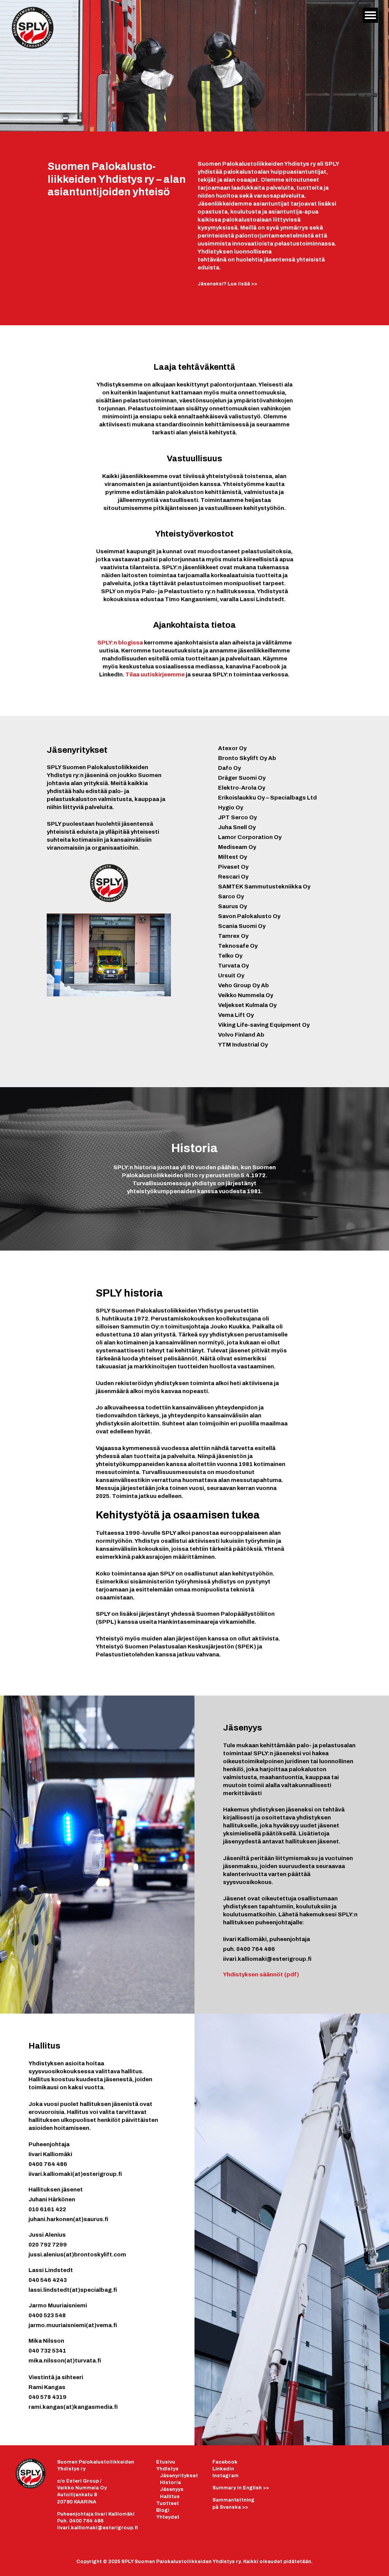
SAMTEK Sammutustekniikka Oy (264, 887)
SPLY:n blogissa (121, 643)
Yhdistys (167, 2469)
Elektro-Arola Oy (242, 788)
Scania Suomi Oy (242, 926)
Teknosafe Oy (238, 946)
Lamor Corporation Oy (250, 837)
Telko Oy (230, 956)
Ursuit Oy (231, 975)
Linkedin (223, 2469)
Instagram (225, 2476)
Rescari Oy (233, 877)
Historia (170, 2483)
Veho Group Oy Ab (244, 985)
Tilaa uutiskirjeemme (155, 674)
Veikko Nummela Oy (246, 995)
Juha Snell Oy (237, 827)
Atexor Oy (232, 748)
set (194, 2476)
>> (241, 2488)
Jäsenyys (172, 2489)
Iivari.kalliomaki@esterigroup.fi (97, 2528)
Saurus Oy (232, 906)
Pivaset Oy (233, 867)
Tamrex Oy (233, 936)
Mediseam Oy (237, 847)
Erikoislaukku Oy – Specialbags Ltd (267, 798)
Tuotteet (168, 2503)
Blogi (163, 2510)
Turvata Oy (233, 966)
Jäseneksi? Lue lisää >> (227, 284)
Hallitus (170, 2497)
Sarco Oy (231, 896)
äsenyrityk (176, 2476)
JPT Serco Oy (237, 817)
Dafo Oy (229, 768)
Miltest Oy (232, 857)
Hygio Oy (231, 807)
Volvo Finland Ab (241, 1035)
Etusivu (166, 2462)
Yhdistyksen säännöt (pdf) (261, 1974)
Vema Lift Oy (236, 1015)
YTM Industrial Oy (243, 1045)
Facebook (225, 2462)
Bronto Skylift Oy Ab (247, 758)
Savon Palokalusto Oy (249, 916)
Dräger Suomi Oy (242, 778)
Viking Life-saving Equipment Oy (264, 1025)
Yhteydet (168, 2517)
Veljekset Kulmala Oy (247, 1005)
